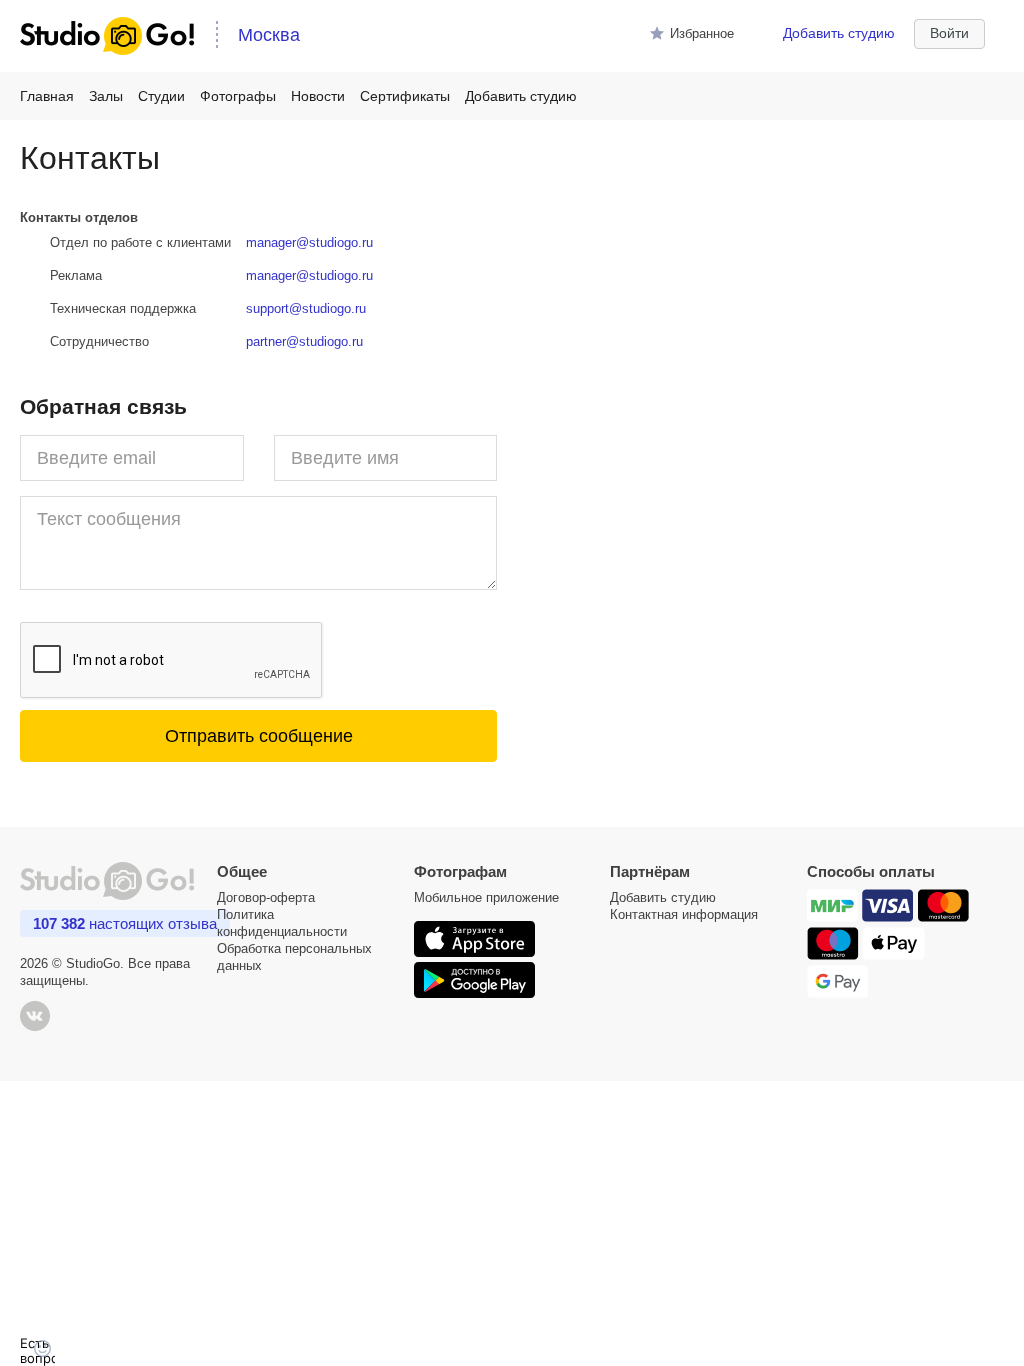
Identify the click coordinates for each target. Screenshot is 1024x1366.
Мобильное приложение (486, 897)
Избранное (702, 33)
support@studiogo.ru (306, 308)
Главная (47, 96)
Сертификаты (405, 96)
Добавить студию (839, 33)
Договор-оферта (266, 897)
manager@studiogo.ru (309, 242)
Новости (318, 96)
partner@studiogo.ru (304, 341)
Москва (269, 35)
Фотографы (238, 96)
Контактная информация (684, 914)
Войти (949, 33)
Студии (161, 96)
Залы (106, 96)
